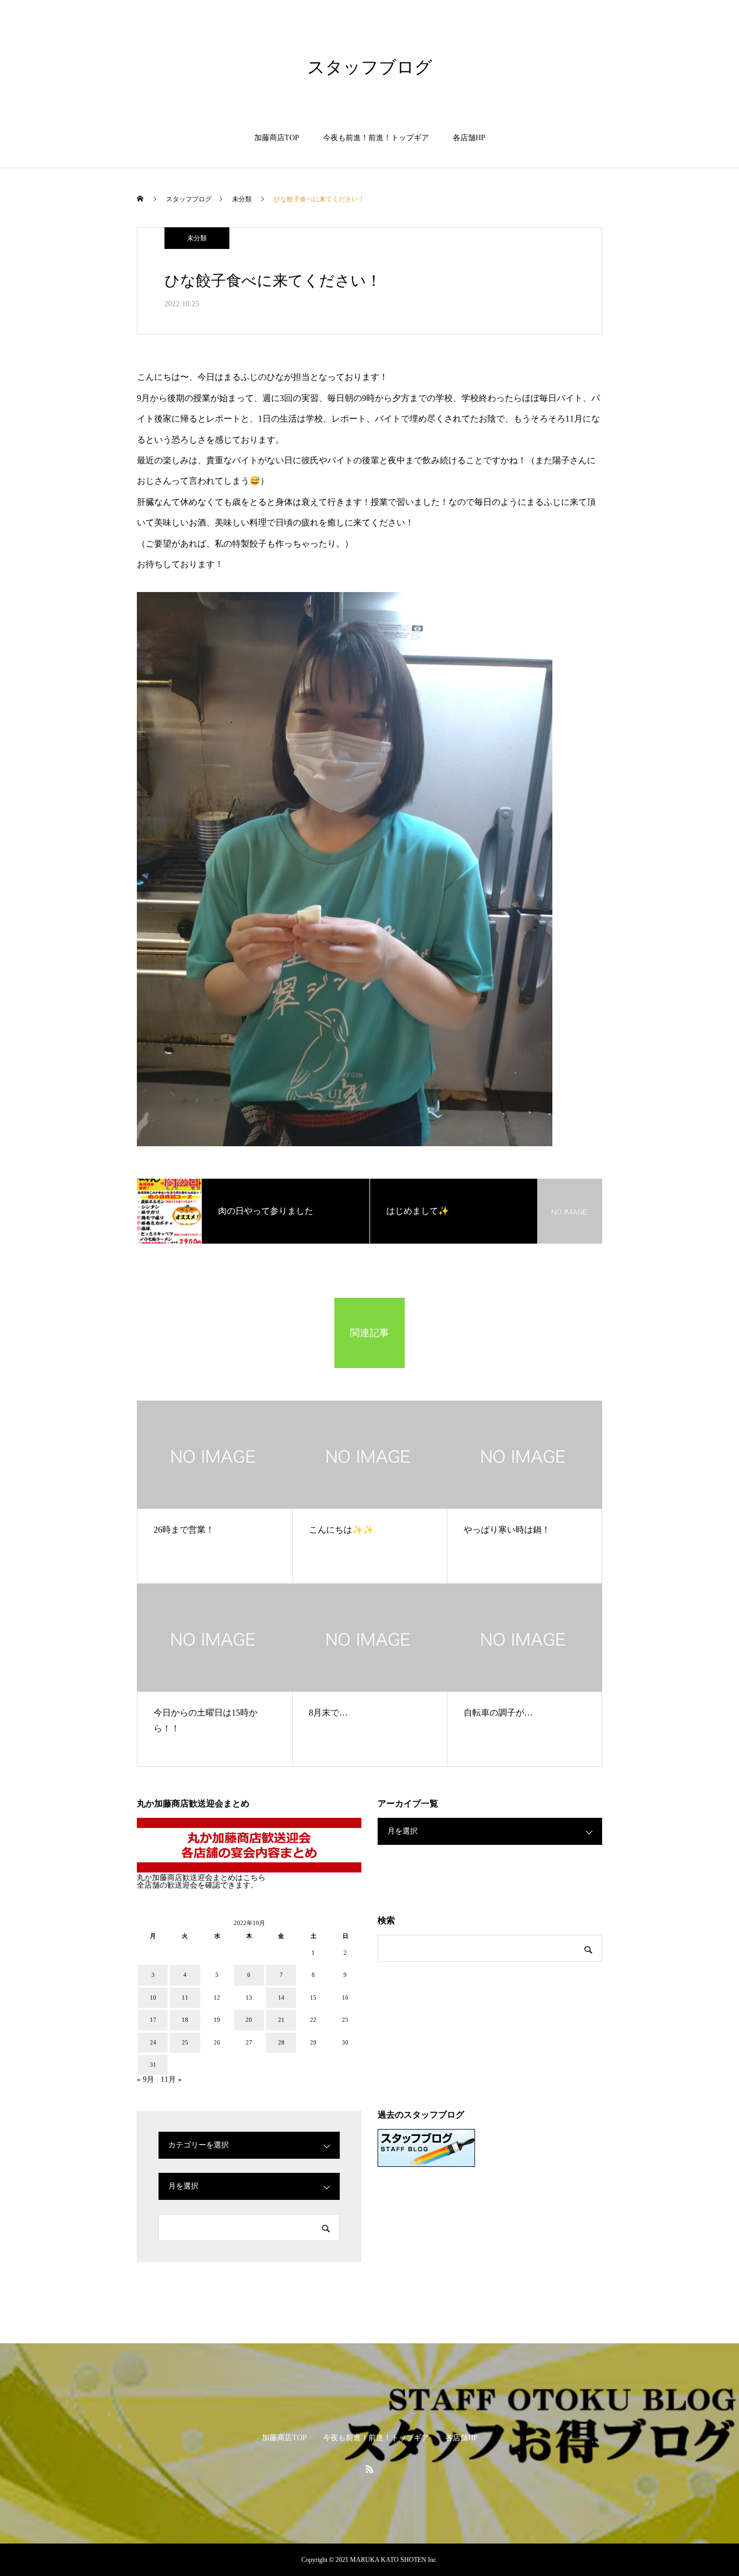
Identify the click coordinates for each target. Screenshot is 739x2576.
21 (281, 2020)
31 (153, 2065)
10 (153, 1997)
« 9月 (146, 2079)
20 (249, 2020)
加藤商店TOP (277, 138)
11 (185, 1997)
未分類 (197, 238)
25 (185, 2042)
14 (281, 1997)
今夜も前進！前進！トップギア (376, 138)
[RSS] (369, 2469)
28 (281, 2042)
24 (153, 2042)
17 (153, 2020)
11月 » (171, 2079)
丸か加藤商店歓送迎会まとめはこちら (201, 1878)
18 (185, 2020)
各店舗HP (469, 138)
